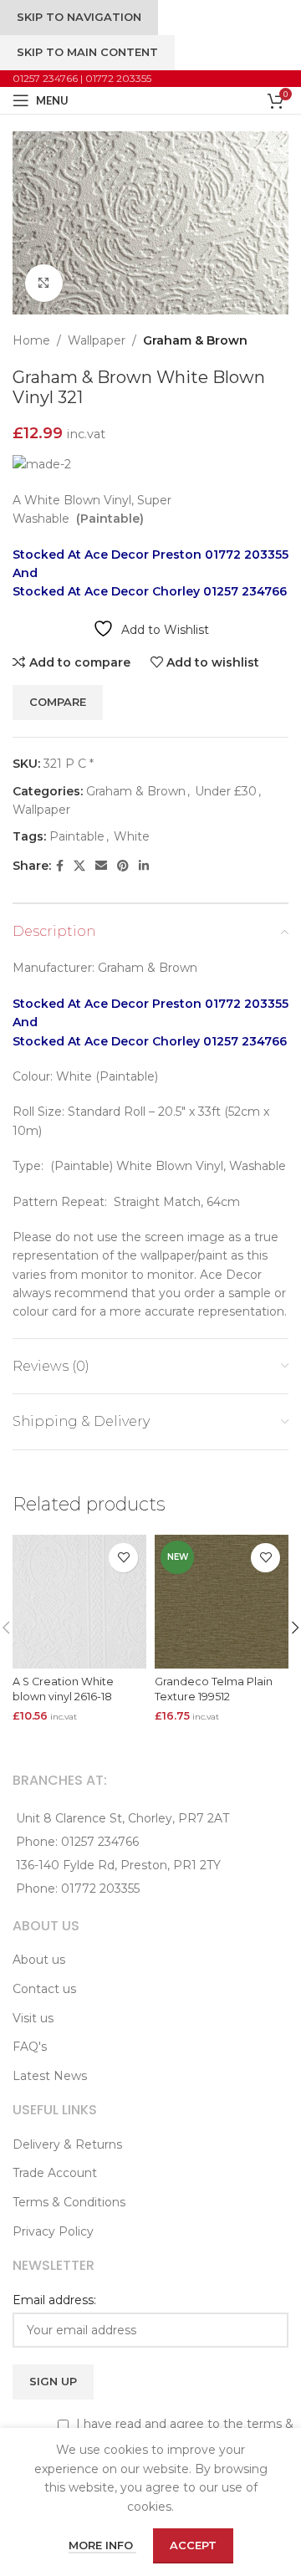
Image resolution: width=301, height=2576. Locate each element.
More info (102, 2545)
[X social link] (79, 866)
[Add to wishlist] (123, 1558)
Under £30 (226, 791)
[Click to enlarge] (44, 283)
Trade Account (55, 2173)
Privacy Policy (53, 2231)
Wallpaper (97, 340)
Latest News (50, 2076)
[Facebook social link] (60, 866)
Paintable (77, 836)
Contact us (44, 1989)
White (132, 836)
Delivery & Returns (67, 2144)
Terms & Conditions (69, 2202)
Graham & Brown (195, 340)
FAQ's (30, 2047)
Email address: (54, 2300)
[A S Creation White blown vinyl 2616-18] (79, 1602)
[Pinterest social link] (123, 866)
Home (31, 340)
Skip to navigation (79, 17)
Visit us (33, 2018)
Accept (193, 2545)
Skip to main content (87, 52)
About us (39, 1960)
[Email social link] (101, 866)
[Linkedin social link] (144, 866)
